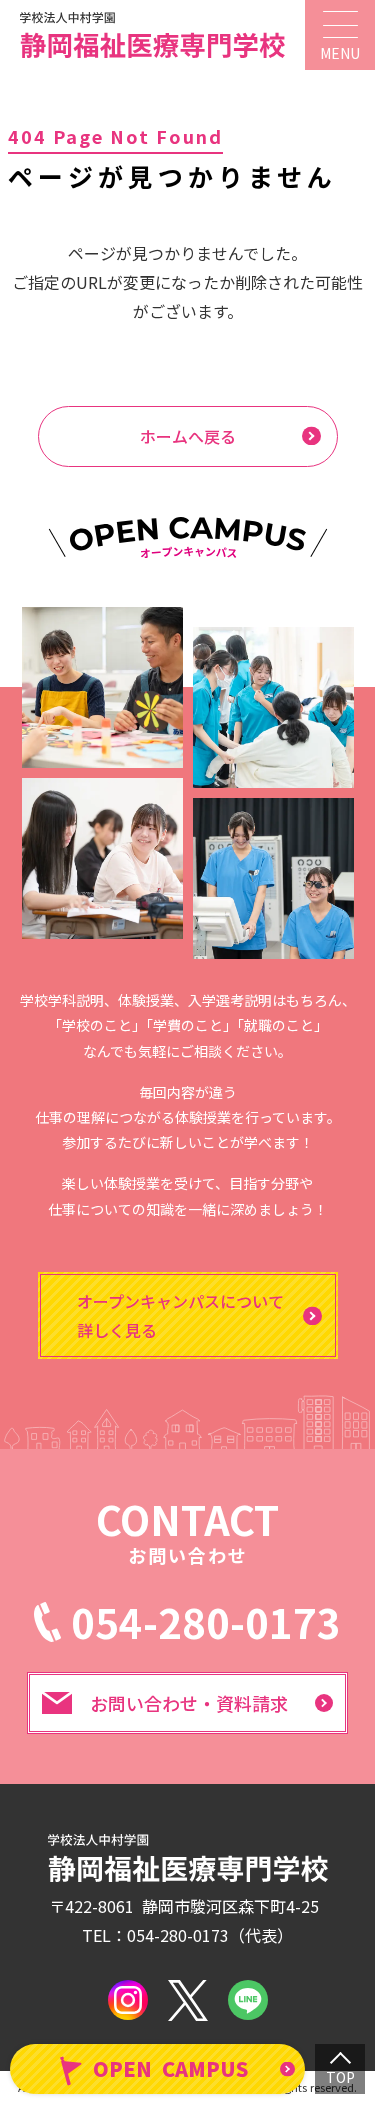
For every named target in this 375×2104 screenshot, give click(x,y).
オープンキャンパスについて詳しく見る (180, 1315)
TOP (340, 2077)
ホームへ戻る (188, 436)
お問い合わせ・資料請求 (189, 1703)
